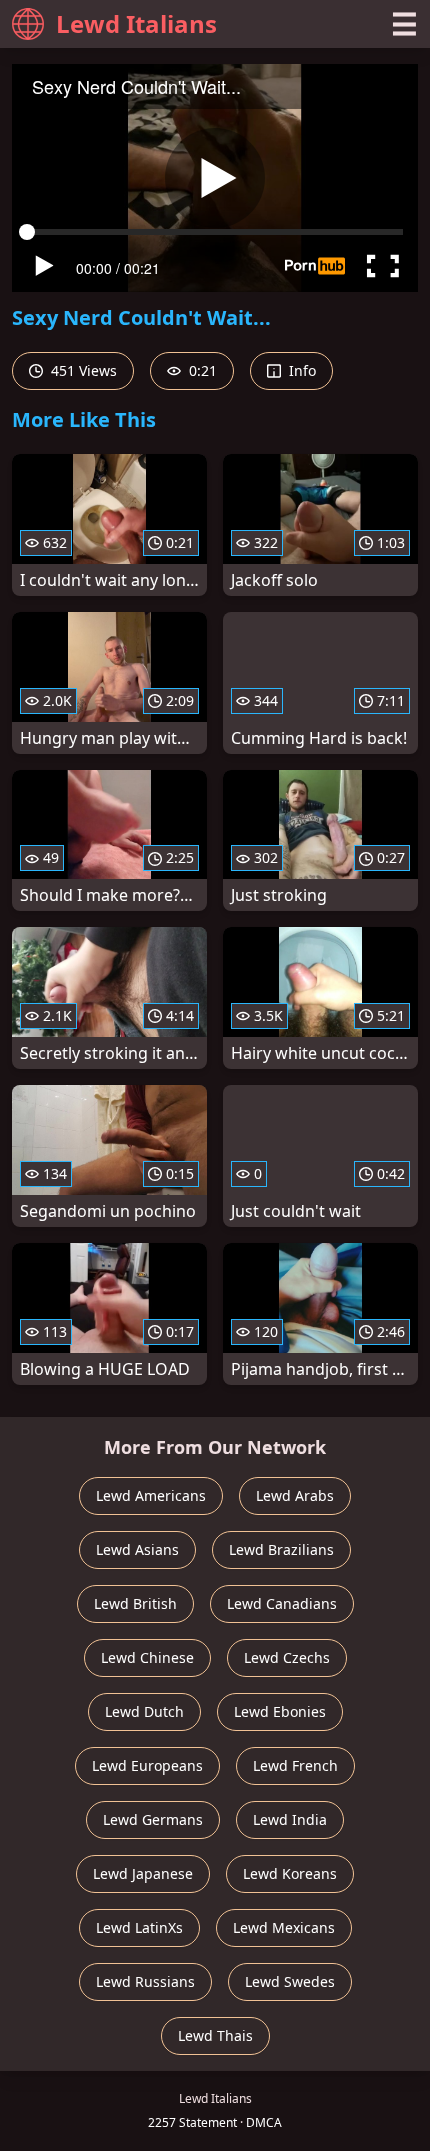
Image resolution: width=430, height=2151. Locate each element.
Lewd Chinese (147, 1657)
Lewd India (290, 1819)
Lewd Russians (145, 1981)
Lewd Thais (215, 2035)
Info (300, 370)
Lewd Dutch (144, 1711)
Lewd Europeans (147, 1765)
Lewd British (135, 1603)
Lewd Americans (151, 1495)
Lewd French (295, 1765)
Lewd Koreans (290, 1873)
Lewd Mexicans (284, 1927)
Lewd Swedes (290, 1981)
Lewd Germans (153, 1819)
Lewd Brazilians (281, 1549)
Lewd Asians (137, 1549)
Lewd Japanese (143, 1873)
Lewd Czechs (287, 1657)
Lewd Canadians (282, 1603)
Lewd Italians (136, 23)
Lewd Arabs (295, 1495)
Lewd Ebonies (280, 1711)
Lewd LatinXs (139, 1927)
